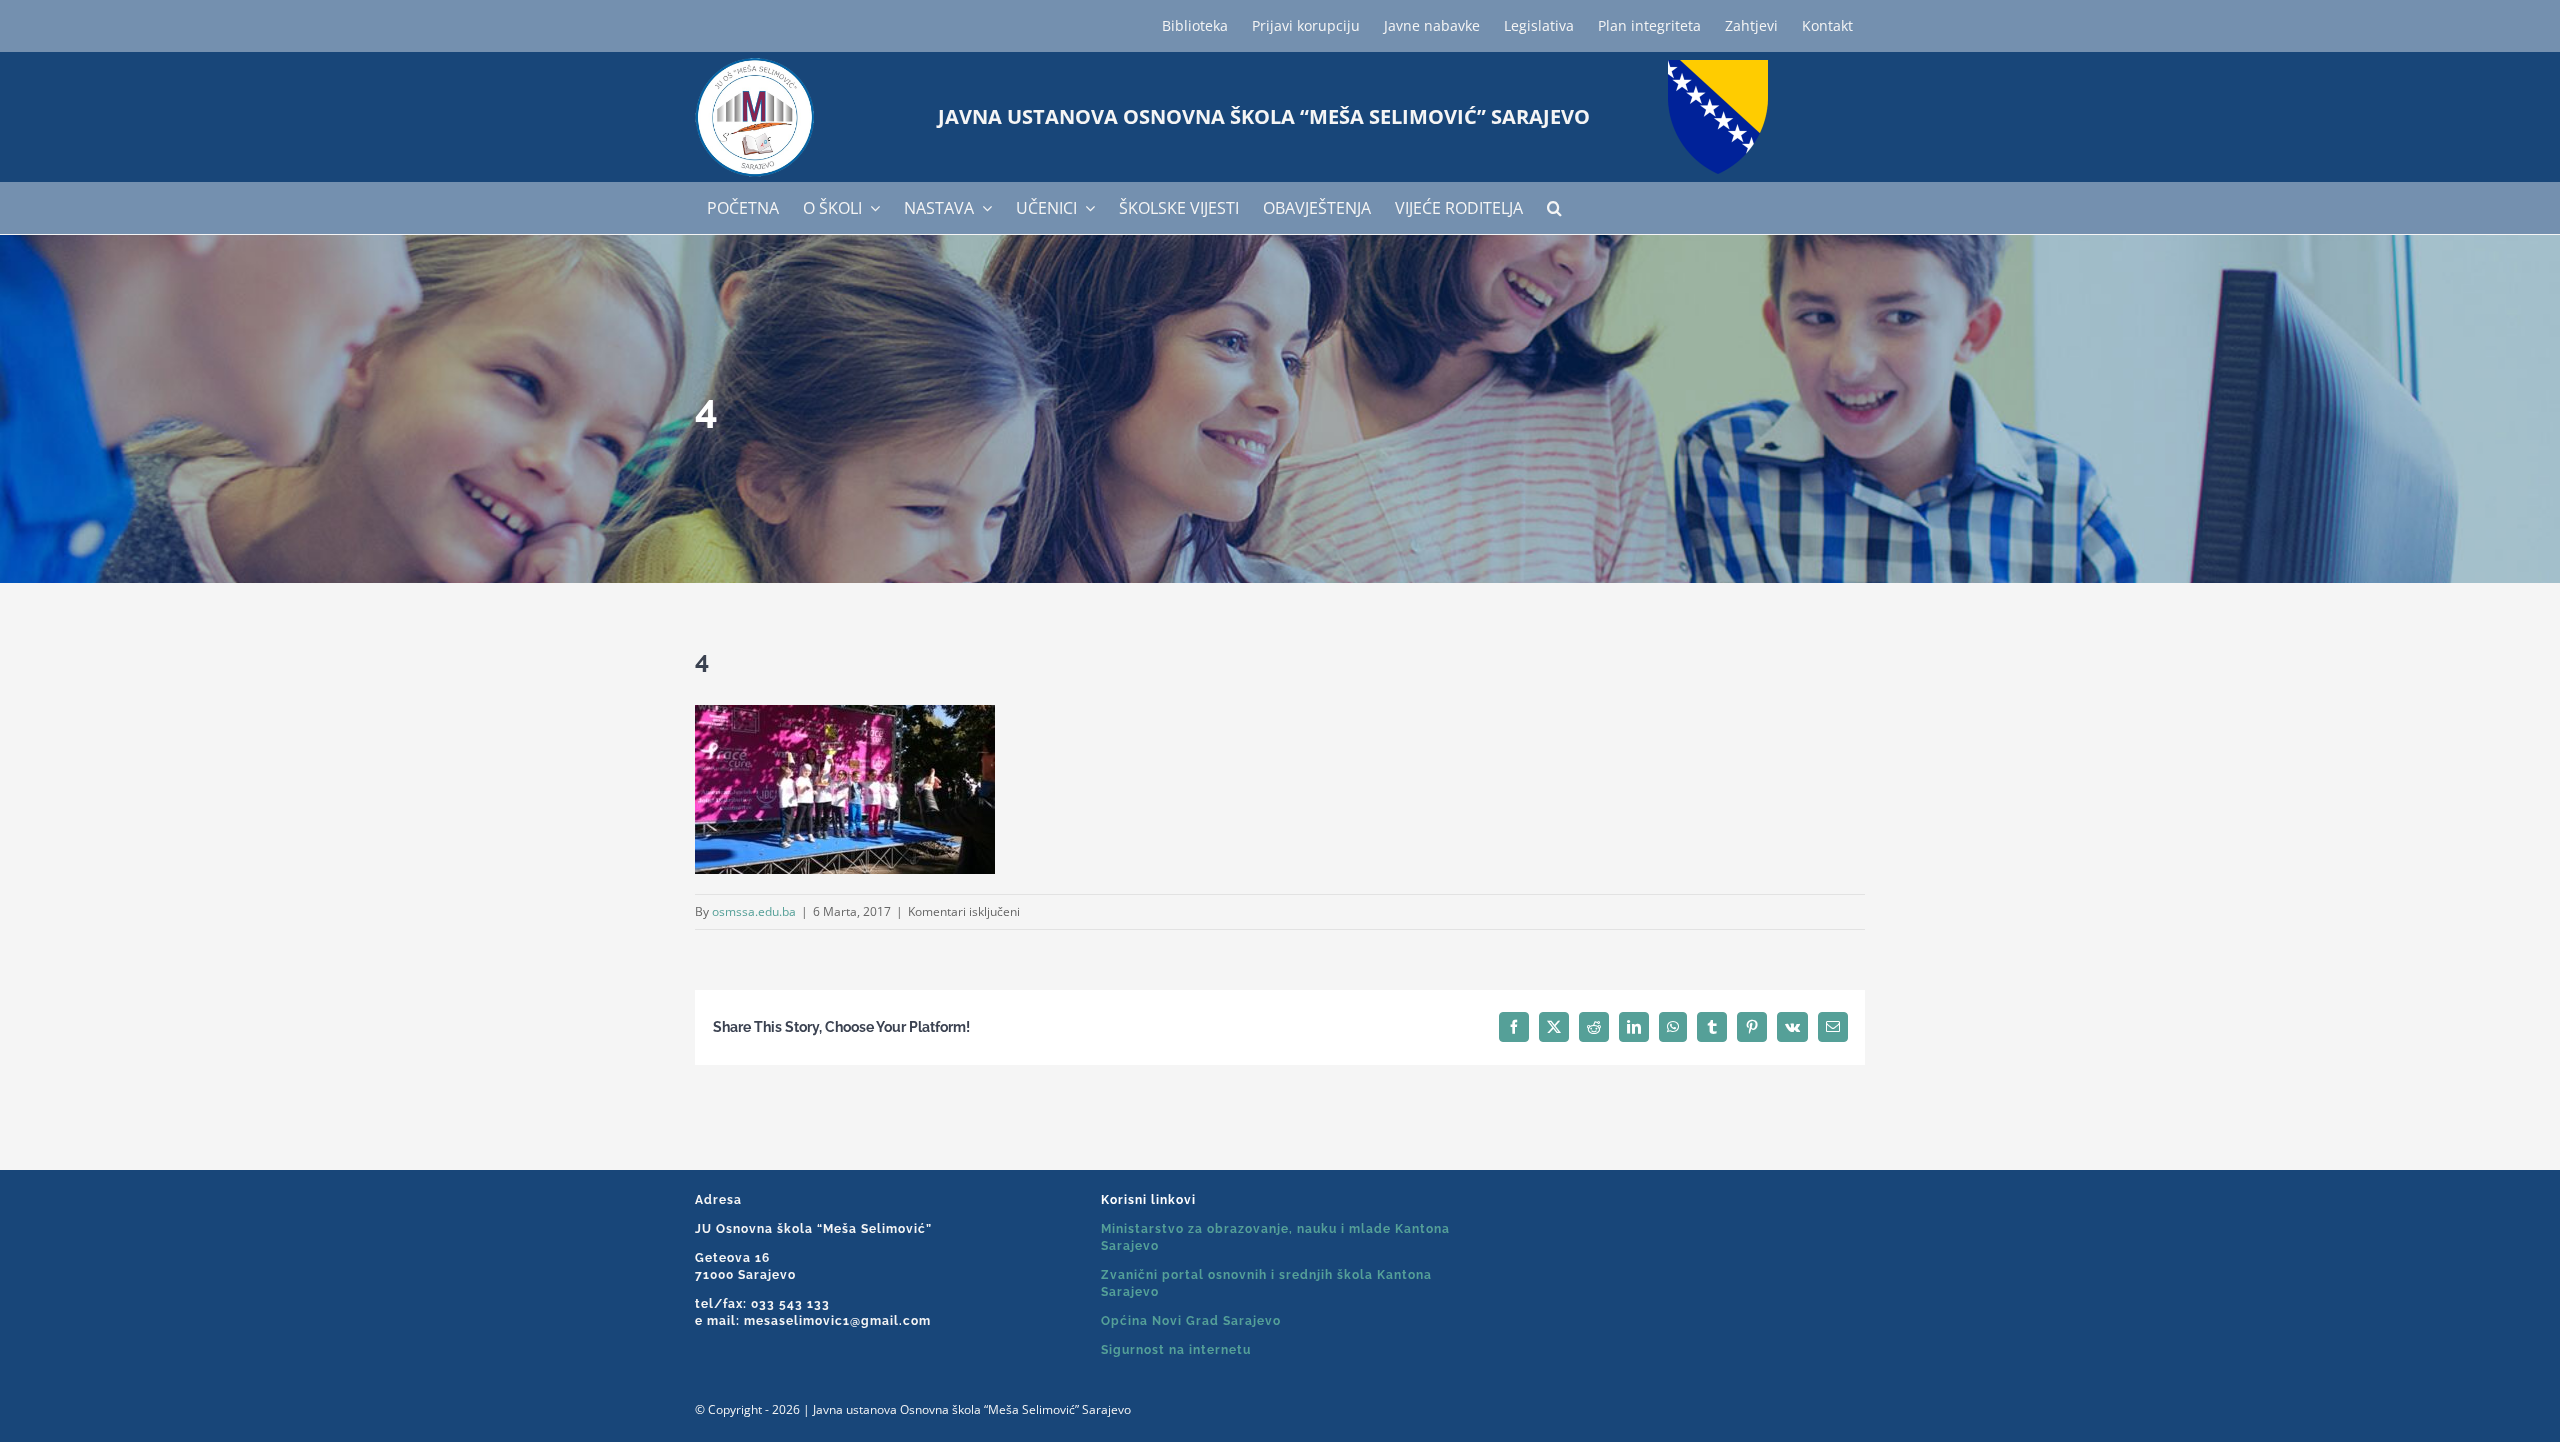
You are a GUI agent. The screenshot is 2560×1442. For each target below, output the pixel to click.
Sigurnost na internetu (1176, 1350)
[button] (1554, 208)
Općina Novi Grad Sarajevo (1191, 1321)
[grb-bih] (1718, 66)
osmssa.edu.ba (754, 911)
